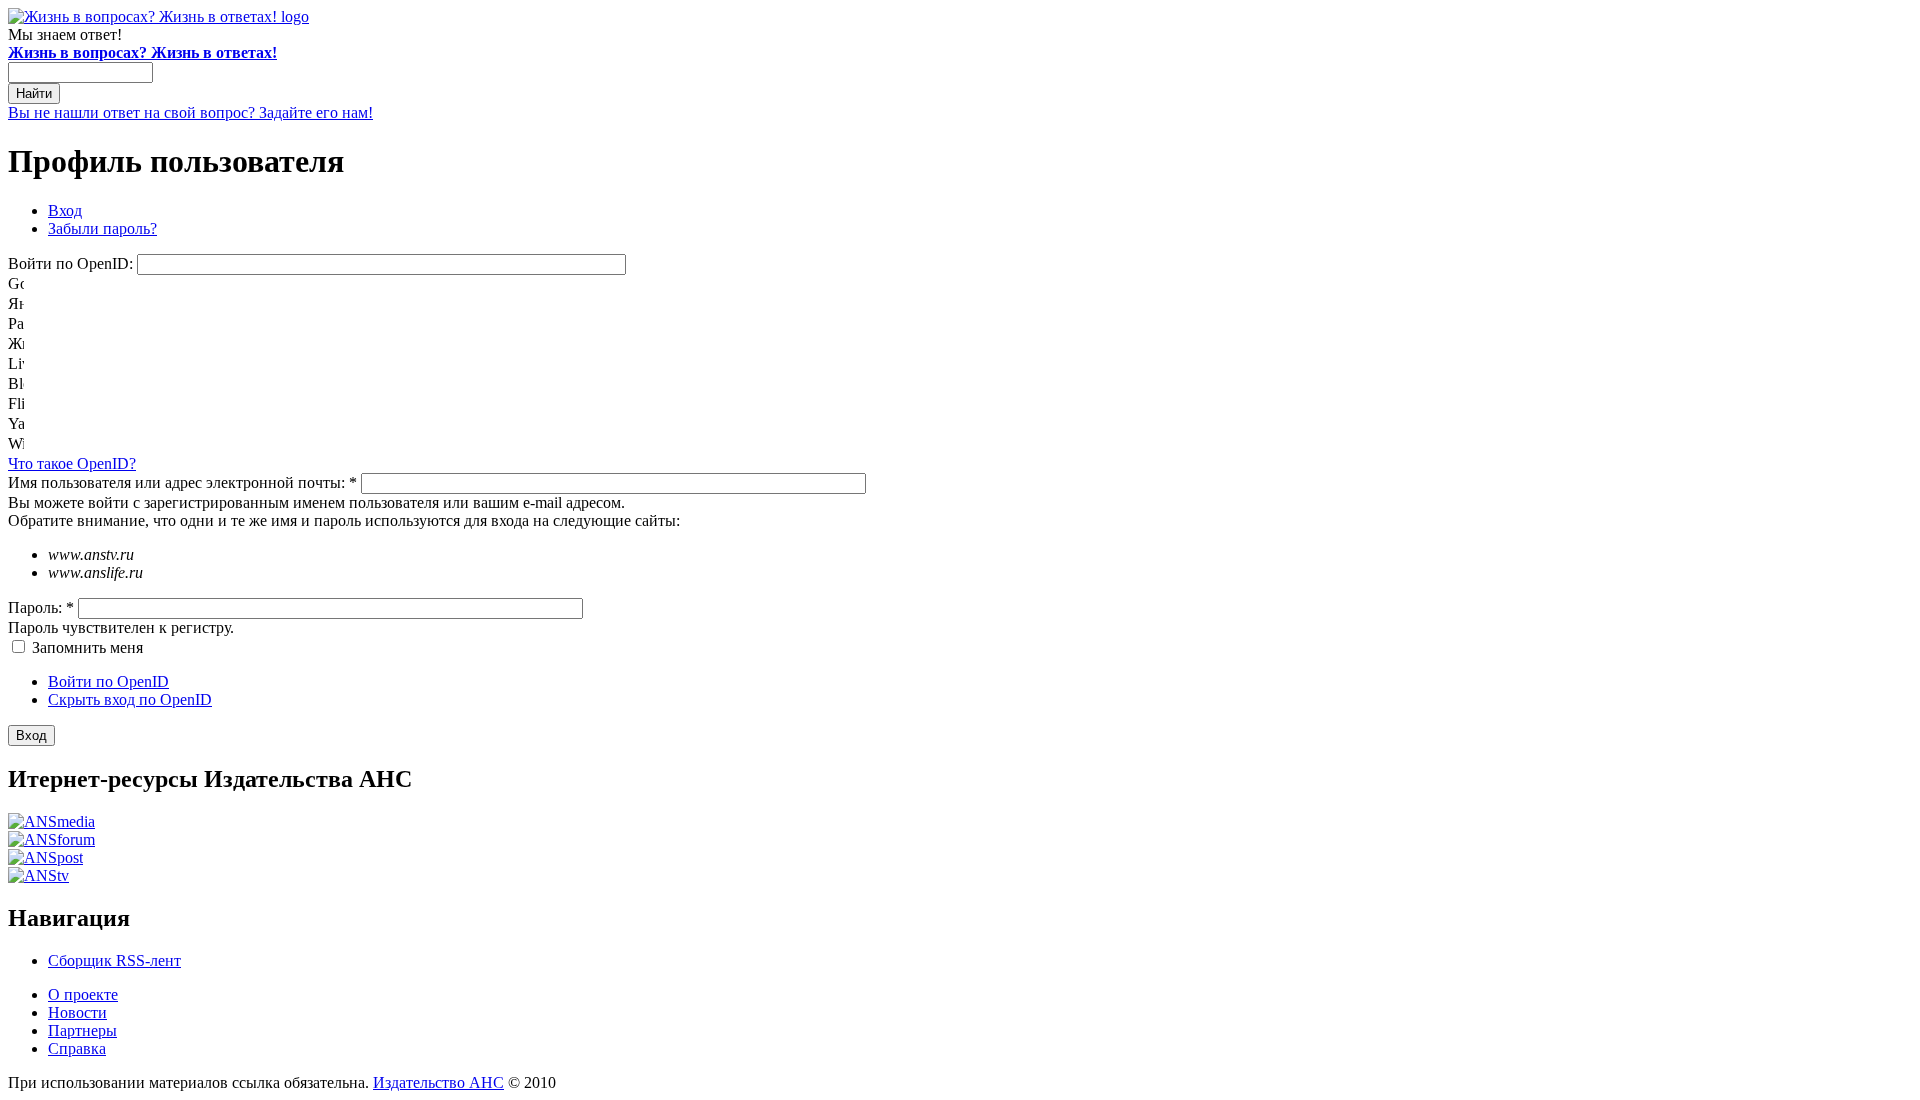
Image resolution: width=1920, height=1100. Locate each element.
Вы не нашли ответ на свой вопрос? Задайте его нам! (190, 112)
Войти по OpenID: (72, 263)
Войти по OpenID (108, 681)
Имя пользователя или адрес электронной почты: (182, 482)
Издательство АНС (438, 1082)
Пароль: (41, 607)
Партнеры (82, 1030)
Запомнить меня (85, 647)
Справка (77, 1048)
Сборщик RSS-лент (114, 960)
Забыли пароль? (102, 228)
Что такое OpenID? (72, 463)
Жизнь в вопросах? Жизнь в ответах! (142, 52)
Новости (77, 1012)
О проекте (83, 994)
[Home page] (158, 16)
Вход (65, 210)
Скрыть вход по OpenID (130, 699)
